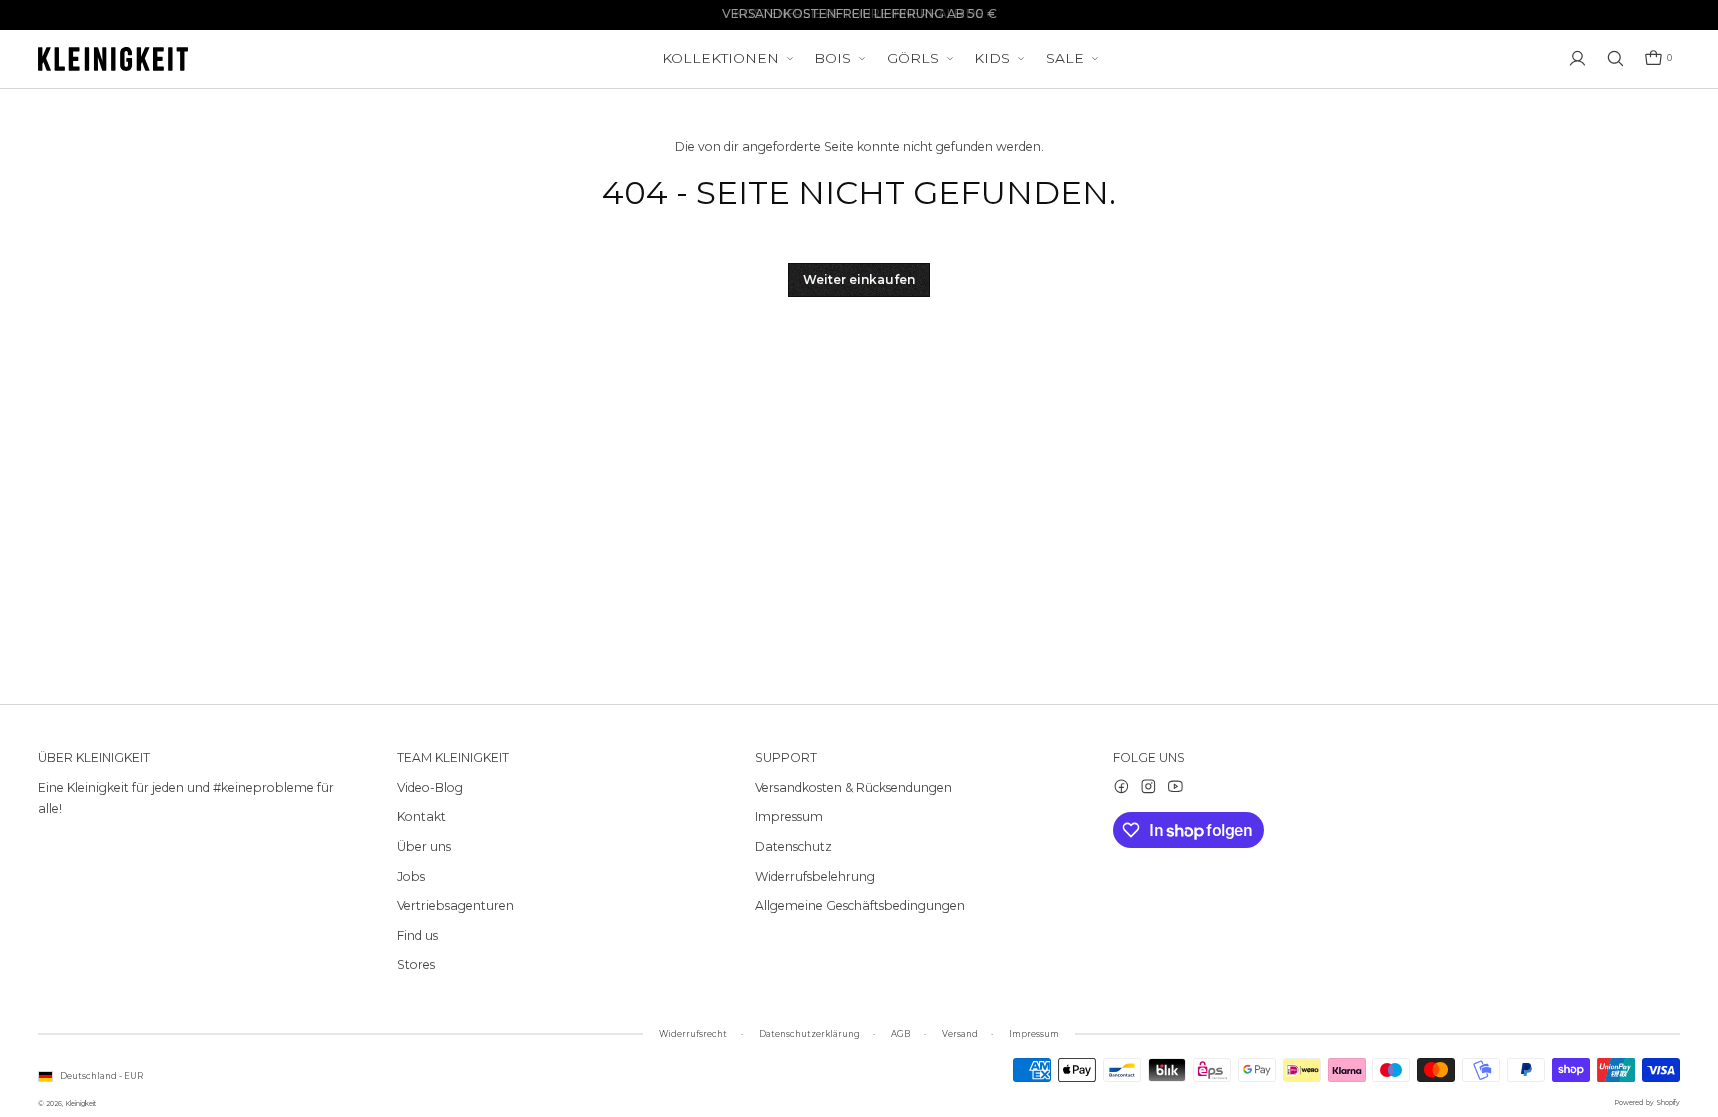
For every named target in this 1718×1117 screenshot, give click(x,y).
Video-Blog (430, 787)
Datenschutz (793, 846)
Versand (960, 1034)
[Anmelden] (1577, 58)
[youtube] (1175, 786)
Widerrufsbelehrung (815, 876)
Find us (417, 935)
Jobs (411, 876)
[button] (1657, 58)
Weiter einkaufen (859, 279)
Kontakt (421, 816)
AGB (900, 1034)
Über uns (424, 846)
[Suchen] (1615, 58)
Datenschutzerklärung (809, 1034)
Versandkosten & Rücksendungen (853, 787)
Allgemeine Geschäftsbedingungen (860, 905)
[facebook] (1121, 786)
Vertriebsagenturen (455, 905)
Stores (416, 964)
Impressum (789, 816)
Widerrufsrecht (693, 1034)
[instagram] (1148, 786)
